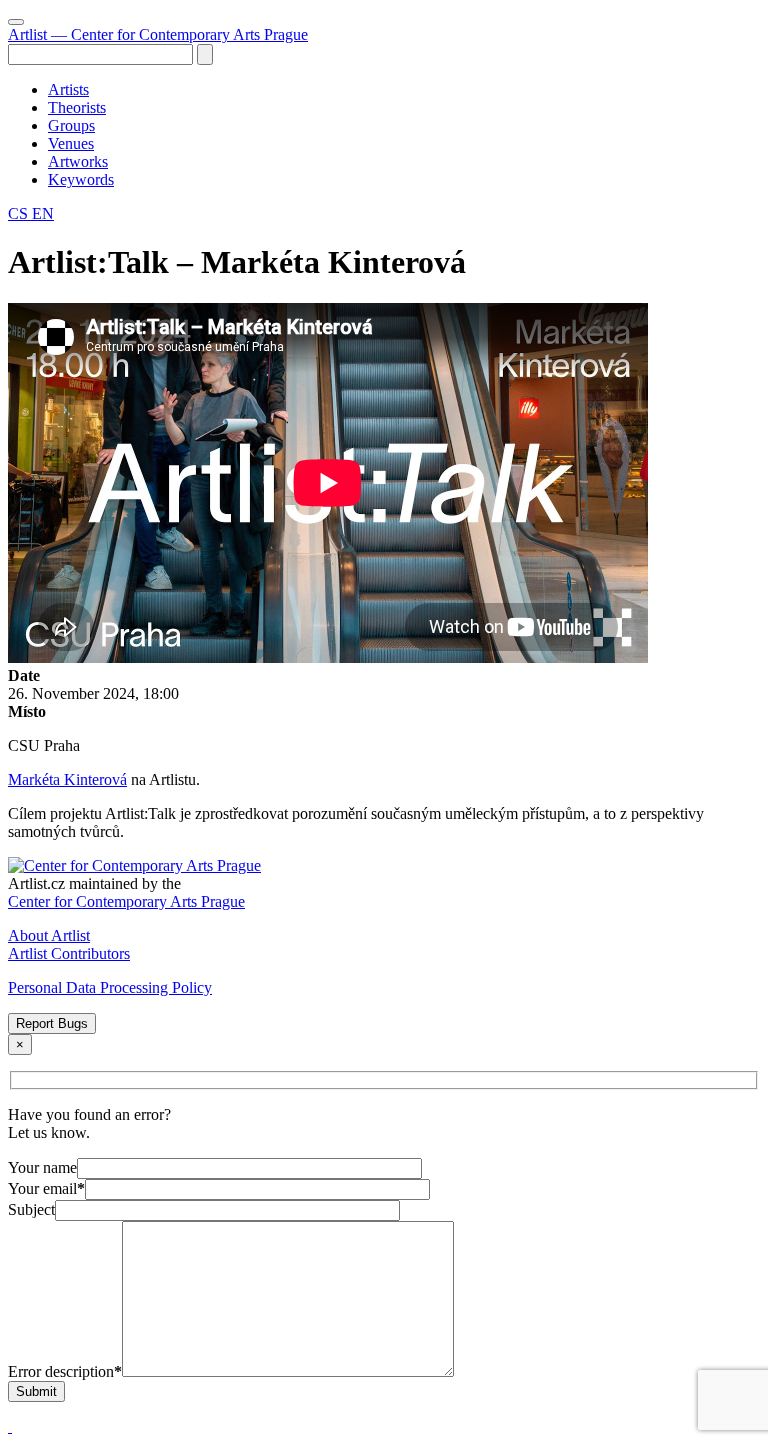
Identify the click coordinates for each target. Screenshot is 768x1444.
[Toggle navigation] (16, 22)
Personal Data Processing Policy (110, 987)
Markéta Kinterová (67, 779)
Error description (65, 1371)
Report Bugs (52, 1023)
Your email (46, 1188)
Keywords (81, 179)
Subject (31, 1209)
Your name (42, 1167)
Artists (68, 89)
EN (43, 213)
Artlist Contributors (69, 953)
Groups (71, 125)
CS (20, 213)
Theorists (77, 107)
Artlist (158, 34)
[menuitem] (404, 90)
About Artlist (49, 935)
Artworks (78, 161)
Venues (71, 143)
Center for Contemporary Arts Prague (126, 901)
